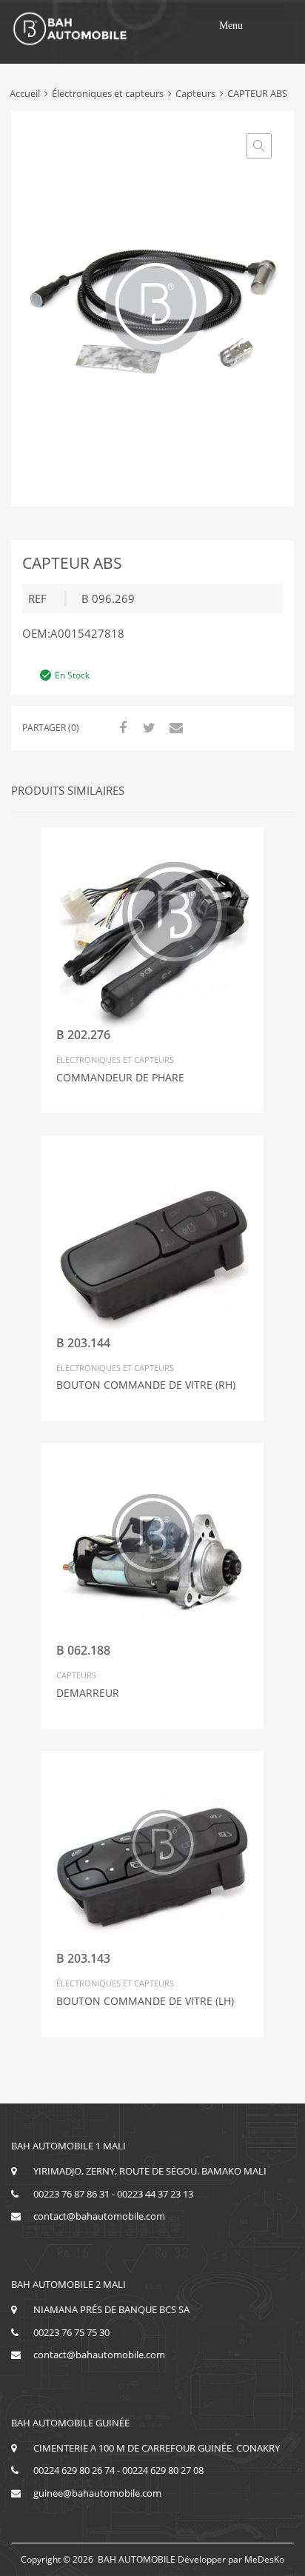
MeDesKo (264, 2559)
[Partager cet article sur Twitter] (147, 727)
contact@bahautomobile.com (99, 2216)
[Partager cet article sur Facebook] (121, 727)
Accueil (25, 93)
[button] (231, 26)
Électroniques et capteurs (108, 93)
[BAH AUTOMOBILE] (70, 43)
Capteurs (195, 93)
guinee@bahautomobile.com (97, 2493)
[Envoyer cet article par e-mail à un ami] (174, 727)
